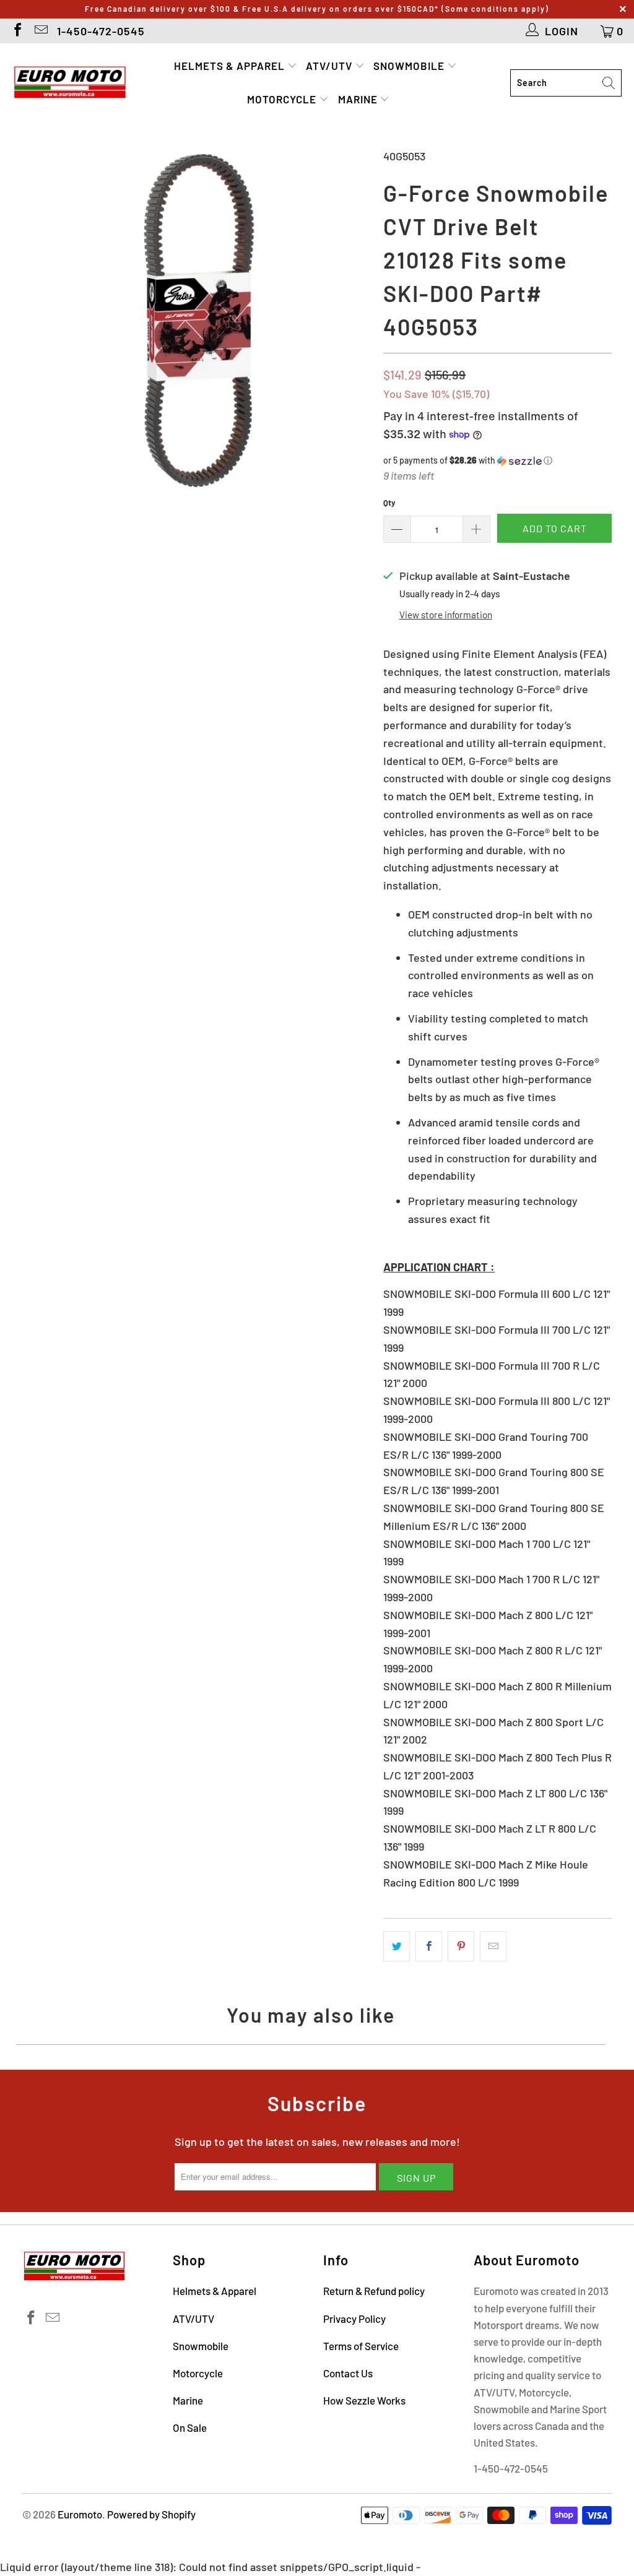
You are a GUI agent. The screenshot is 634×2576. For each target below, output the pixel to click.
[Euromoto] (70, 83)
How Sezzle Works (364, 2400)
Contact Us (348, 2373)
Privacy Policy (354, 2319)
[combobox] (566, 83)
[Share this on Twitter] (397, 1946)
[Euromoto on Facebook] (17, 31)
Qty (389, 503)
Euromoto (80, 2514)
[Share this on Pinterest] (461, 1946)
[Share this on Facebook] (429, 1946)
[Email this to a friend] (493, 1946)
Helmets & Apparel (231, 66)
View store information (446, 615)
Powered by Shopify (151, 2514)
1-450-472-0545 (101, 31)
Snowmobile (410, 66)
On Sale (190, 2427)
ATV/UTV (330, 66)
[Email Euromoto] (40, 31)
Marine (359, 99)
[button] (497, 461)
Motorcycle (283, 99)
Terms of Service (361, 2346)
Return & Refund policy (374, 2291)
